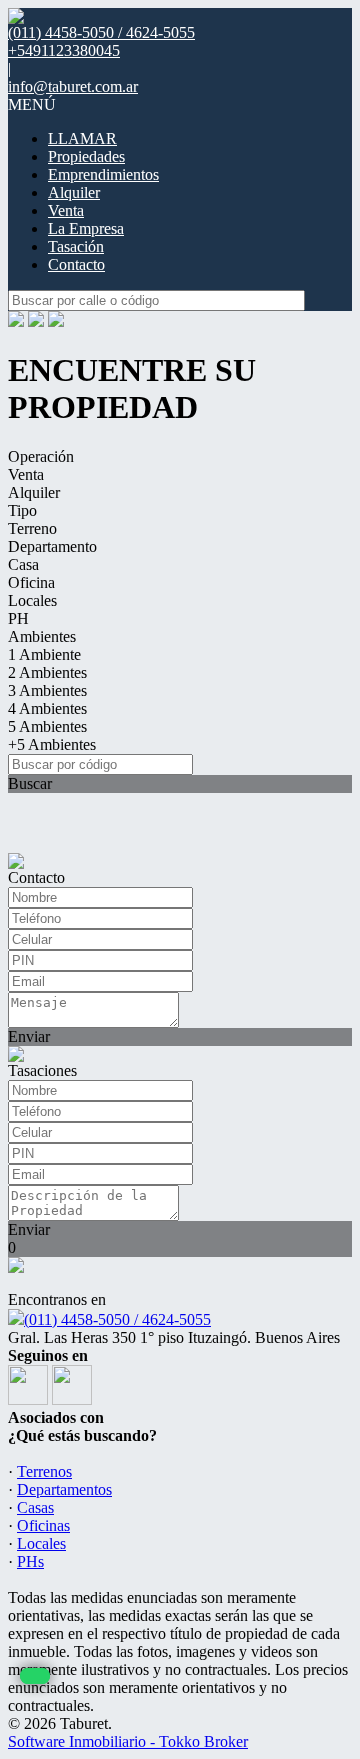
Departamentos (64, 1489)
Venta (66, 210)
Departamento (52, 546)
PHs (30, 1561)
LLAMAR (82, 138)
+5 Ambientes (52, 744)
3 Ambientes (47, 690)
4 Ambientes (47, 708)
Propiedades (86, 156)
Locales (32, 600)
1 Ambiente (44, 654)
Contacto (76, 264)
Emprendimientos (103, 174)
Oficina (31, 582)
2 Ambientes (47, 672)
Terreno (32, 528)
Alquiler (74, 192)
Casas (35, 1507)
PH (18, 618)
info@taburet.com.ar (73, 86)
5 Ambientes (47, 726)
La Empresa (86, 228)
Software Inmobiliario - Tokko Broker (128, 1741)
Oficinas (43, 1525)
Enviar (29, 1036)
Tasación (76, 246)
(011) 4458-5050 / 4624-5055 (117, 1319)
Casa (23, 564)
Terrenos (44, 1471)
